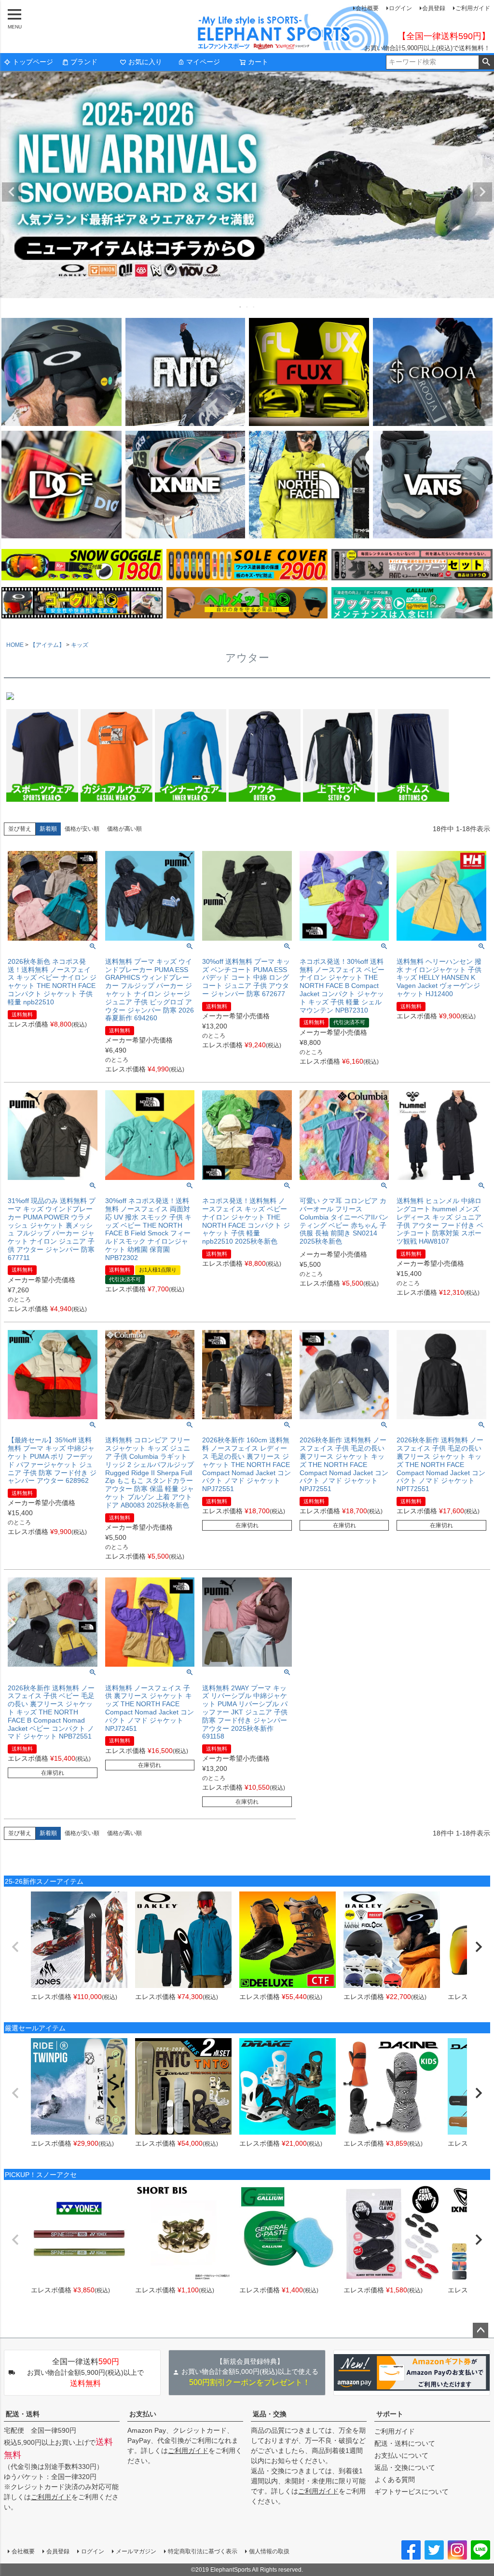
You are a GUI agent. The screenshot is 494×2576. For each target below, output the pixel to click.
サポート (390, 2414)
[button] (15, 1947)
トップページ (33, 62)
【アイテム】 (47, 645)
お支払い (143, 2414)
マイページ (203, 62)
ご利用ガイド (473, 8)
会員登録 (434, 8)
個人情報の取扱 (269, 2551)
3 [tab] (254, 307)
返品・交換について (405, 2467)
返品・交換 (270, 2414)
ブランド (84, 62)
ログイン (400, 8)
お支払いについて (401, 2455)
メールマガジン (136, 2551)
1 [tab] (241, 307)
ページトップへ (480, 2330)
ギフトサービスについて (412, 2492)
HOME (15, 645)
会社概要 (367, 8)
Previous (12, 192)
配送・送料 (23, 2414)
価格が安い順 (82, 829)
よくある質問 (395, 2480)
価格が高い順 (124, 829)
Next (482, 192)
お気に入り (145, 62)
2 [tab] (247, 307)
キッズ (80, 645)
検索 (486, 62)
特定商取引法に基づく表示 (203, 2551)
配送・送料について (405, 2443)
